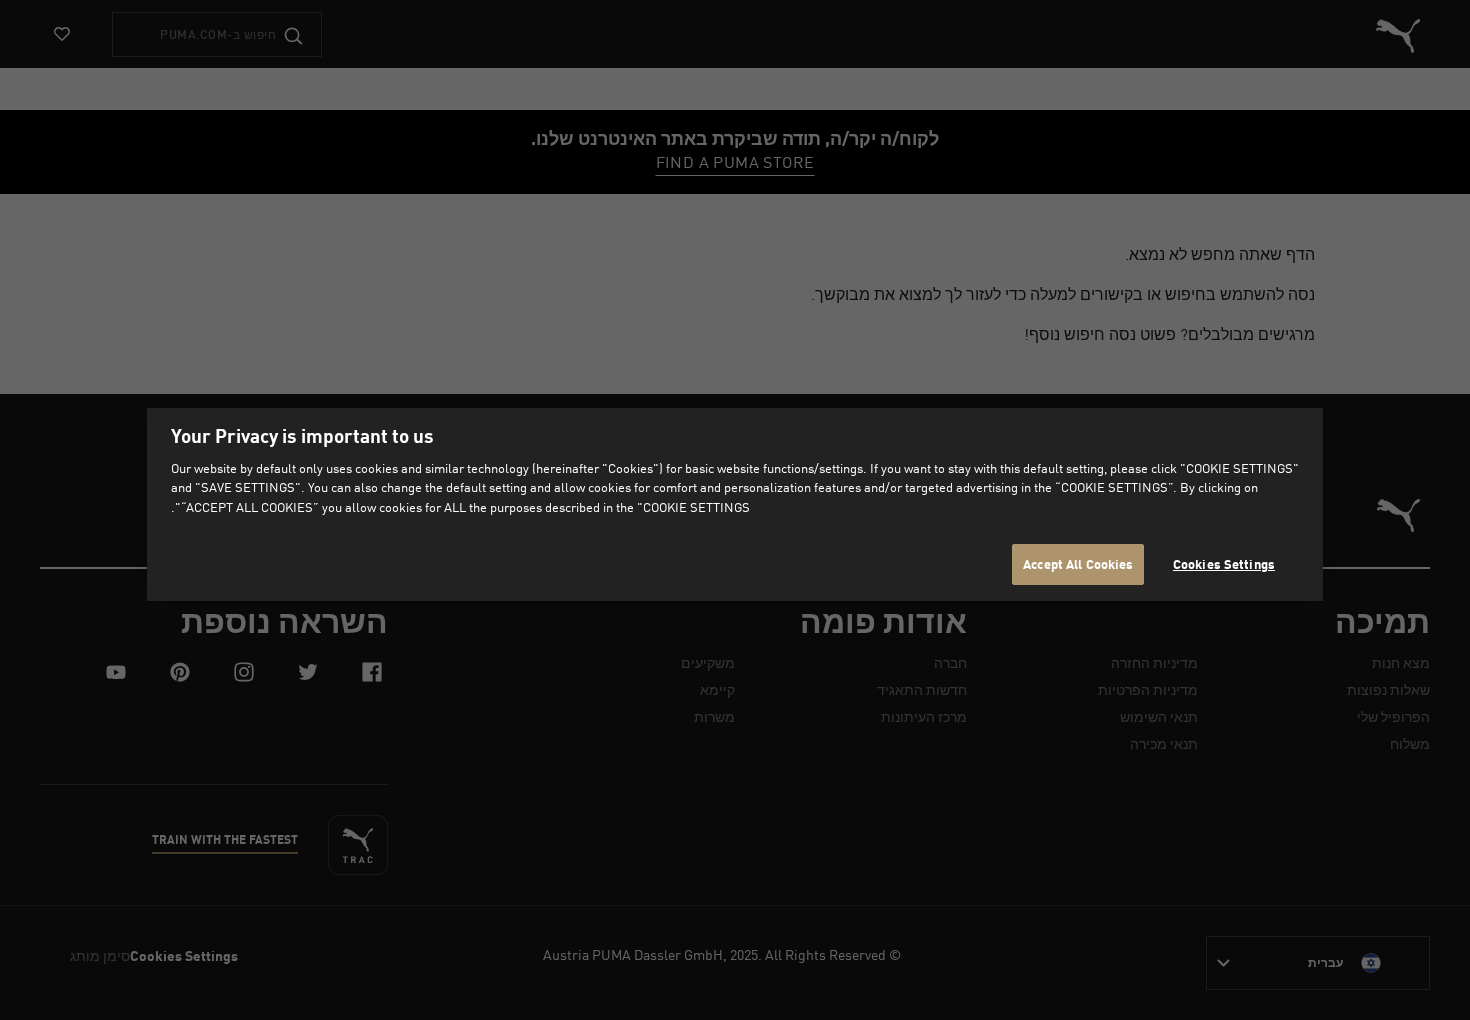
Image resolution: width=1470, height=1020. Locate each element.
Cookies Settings (1224, 564)
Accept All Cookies (1078, 564)
